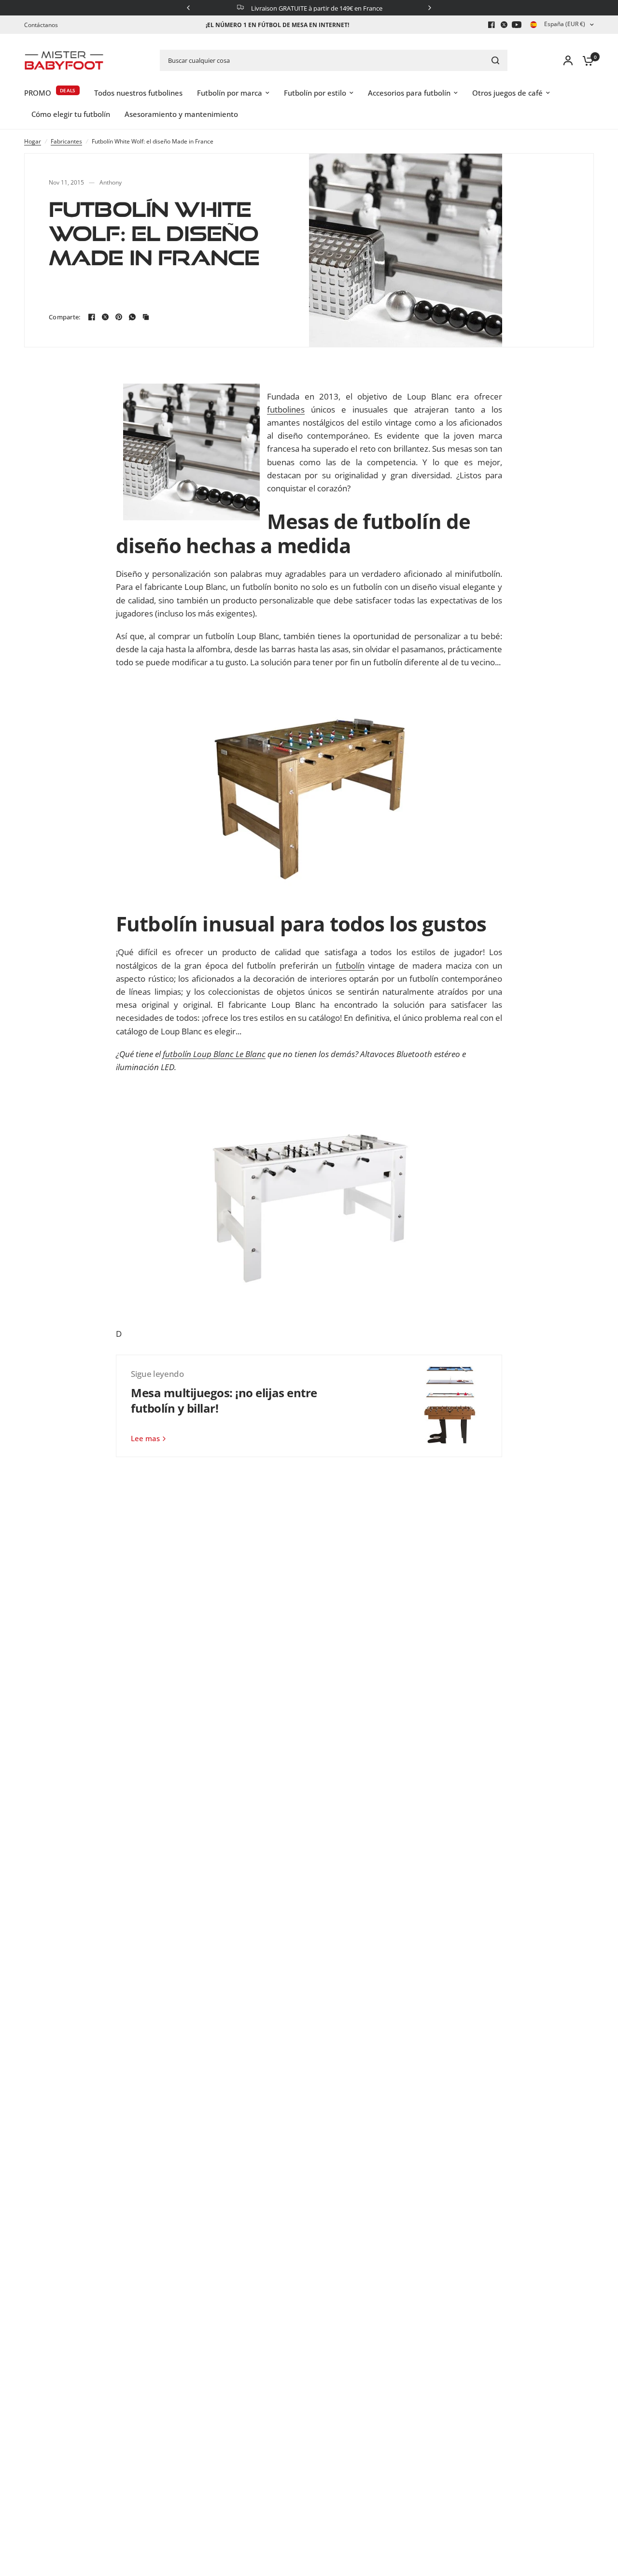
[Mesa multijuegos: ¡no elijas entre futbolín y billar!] (451, 1406)
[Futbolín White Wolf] (309, 1200)
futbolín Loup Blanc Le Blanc (214, 1054)
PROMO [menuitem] (38, 93)
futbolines (286, 409)
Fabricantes (66, 141)
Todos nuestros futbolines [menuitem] (138, 93)
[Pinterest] (119, 317)
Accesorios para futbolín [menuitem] (409, 93)
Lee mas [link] (145, 1438)
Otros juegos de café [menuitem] (507, 93)
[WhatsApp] (132, 317)
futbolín (350, 966)
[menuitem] (43, 25)
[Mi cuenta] (568, 60)
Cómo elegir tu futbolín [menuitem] (71, 114)
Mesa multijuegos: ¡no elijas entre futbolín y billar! (224, 1400)
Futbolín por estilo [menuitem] (315, 93)
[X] (504, 25)
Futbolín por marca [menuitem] (230, 93)
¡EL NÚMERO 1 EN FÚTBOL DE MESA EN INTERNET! (277, 25)
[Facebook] (492, 25)
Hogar (33, 141)
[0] (586, 60)
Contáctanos (41, 25)
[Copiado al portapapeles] (146, 317)
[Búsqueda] (495, 60)
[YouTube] (517, 25)
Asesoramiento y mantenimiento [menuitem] (181, 114)
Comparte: (64, 317)
